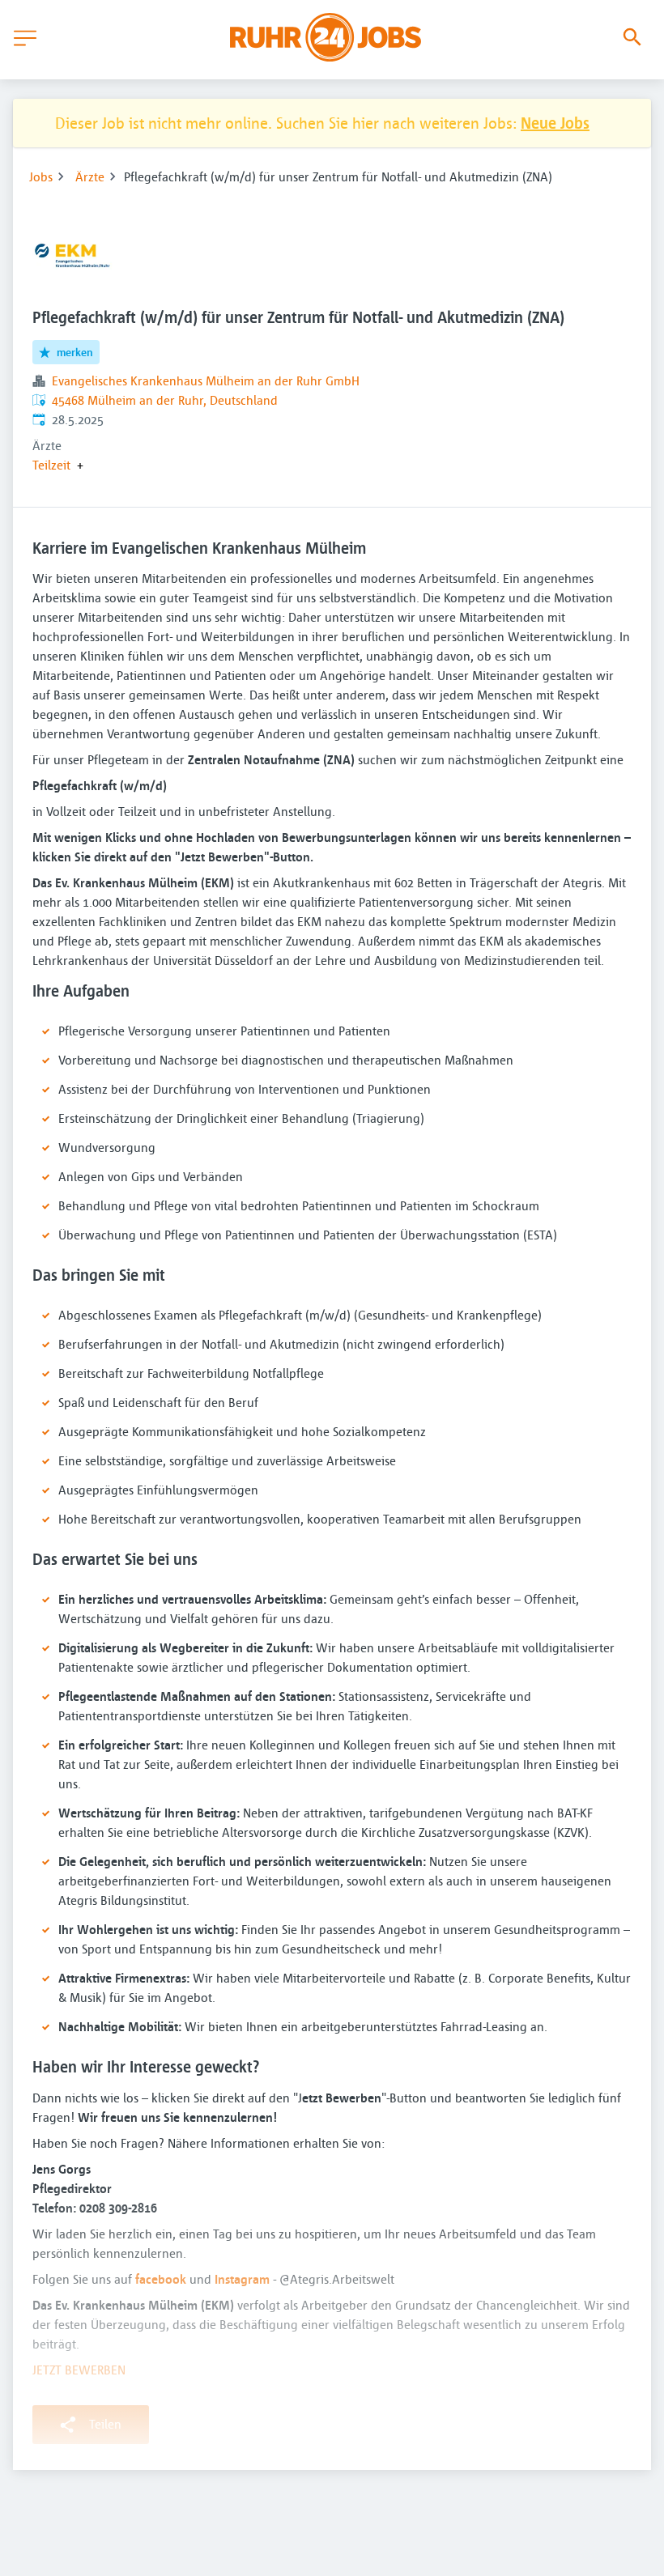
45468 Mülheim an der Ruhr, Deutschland (165, 400)
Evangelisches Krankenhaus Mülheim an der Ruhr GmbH (206, 380)
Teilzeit (51, 465)
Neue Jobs (555, 123)
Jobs (41, 176)
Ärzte (90, 176)
